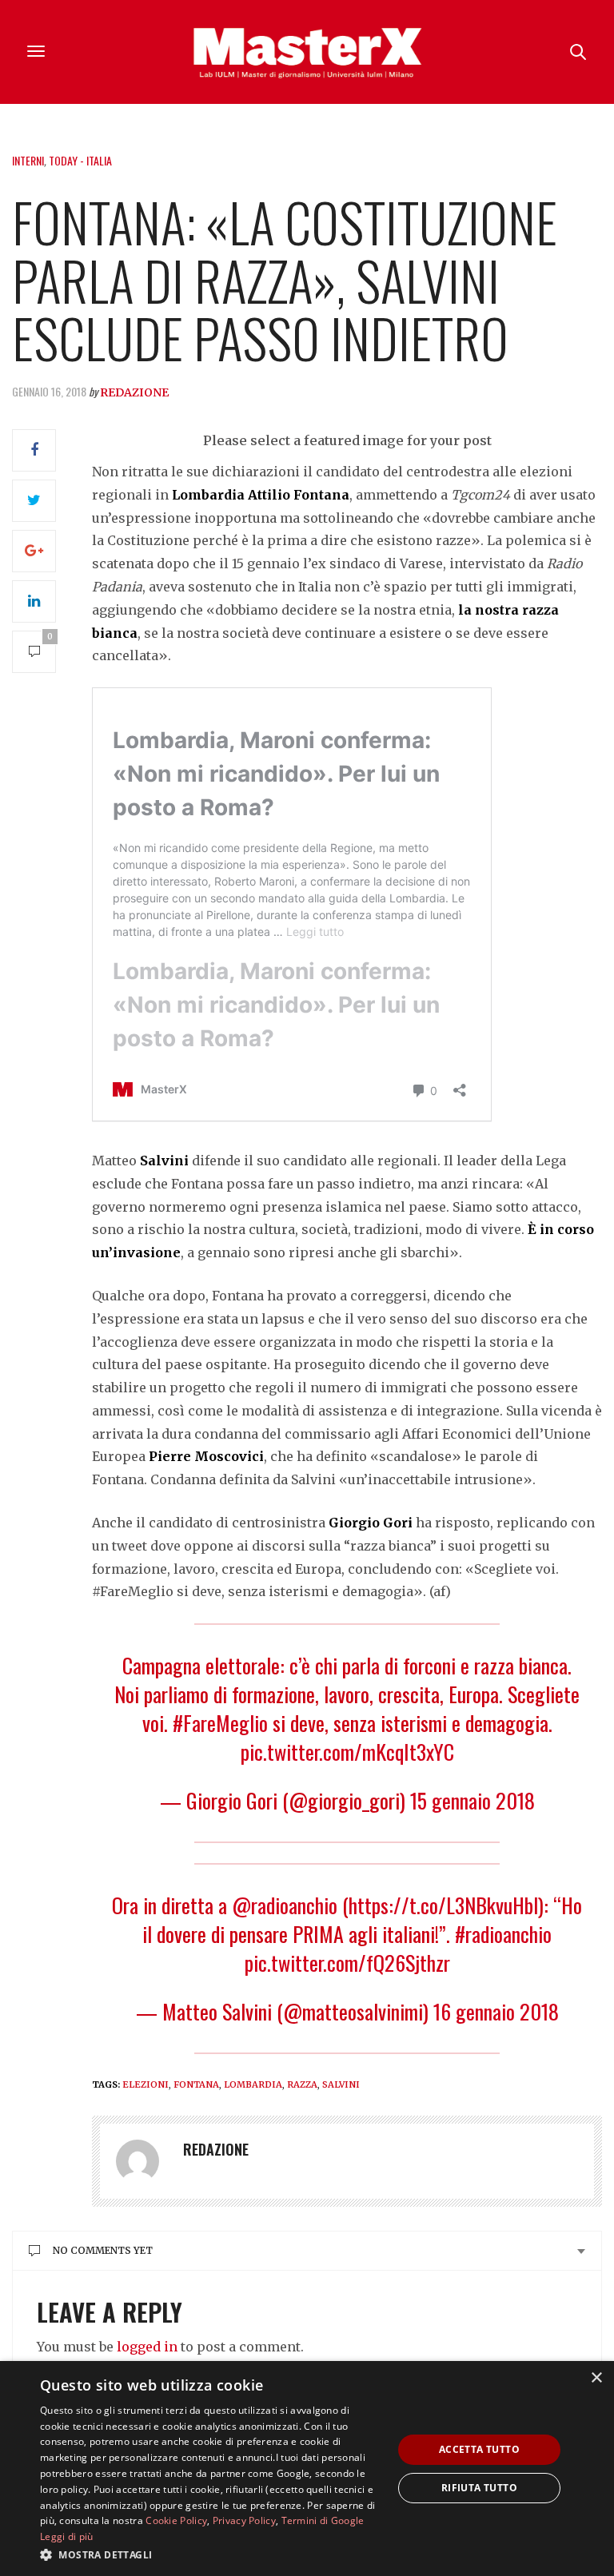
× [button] (596, 2378)
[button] (211, 2554)
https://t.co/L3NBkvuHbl (443, 1905)
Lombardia (253, 2084)
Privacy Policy (244, 2520)
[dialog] (307, 2469)
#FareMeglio (220, 1723)
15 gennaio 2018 (472, 1800)
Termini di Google (323, 2520)
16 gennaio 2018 (496, 2011)
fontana (196, 2084)
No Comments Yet (103, 2250)
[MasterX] (307, 52)
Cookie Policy (176, 2520)
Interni (28, 160)
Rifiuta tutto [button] (479, 2488)
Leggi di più (67, 2536)
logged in (147, 2347)
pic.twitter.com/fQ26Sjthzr (347, 1963)
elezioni (146, 2084)
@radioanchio (285, 1905)
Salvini (341, 2084)
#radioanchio (503, 1934)
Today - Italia (80, 160)
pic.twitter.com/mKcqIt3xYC (347, 1752)
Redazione (134, 392)
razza (302, 2084)
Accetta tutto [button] (479, 2449)
